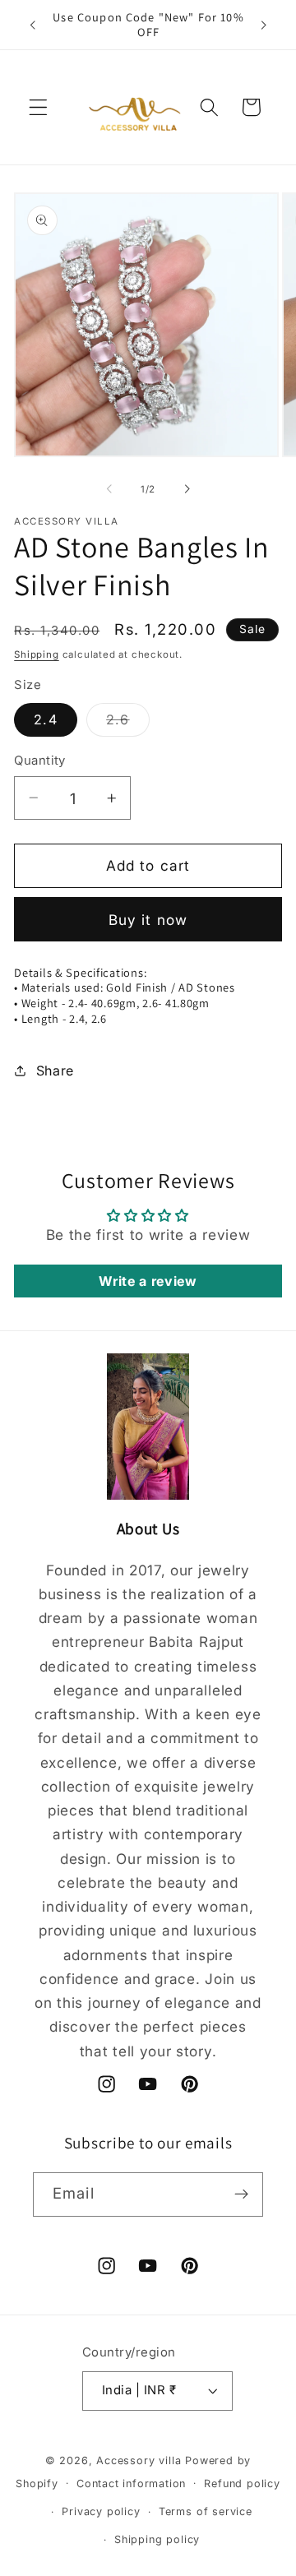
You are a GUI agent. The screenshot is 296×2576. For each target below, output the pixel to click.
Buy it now (148, 920)
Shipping (36, 654)
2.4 (45, 719)
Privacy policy (101, 2511)
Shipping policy (157, 2539)
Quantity (40, 761)
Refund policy (242, 2484)
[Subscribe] (241, 2194)
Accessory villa (141, 2460)
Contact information (131, 2484)
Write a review (148, 1281)
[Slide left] (109, 489)
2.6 (127, 724)
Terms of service (206, 2511)
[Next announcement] (264, 25)
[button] (38, 107)
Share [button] (55, 1071)
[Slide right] (187, 489)
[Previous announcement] (32, 25)
